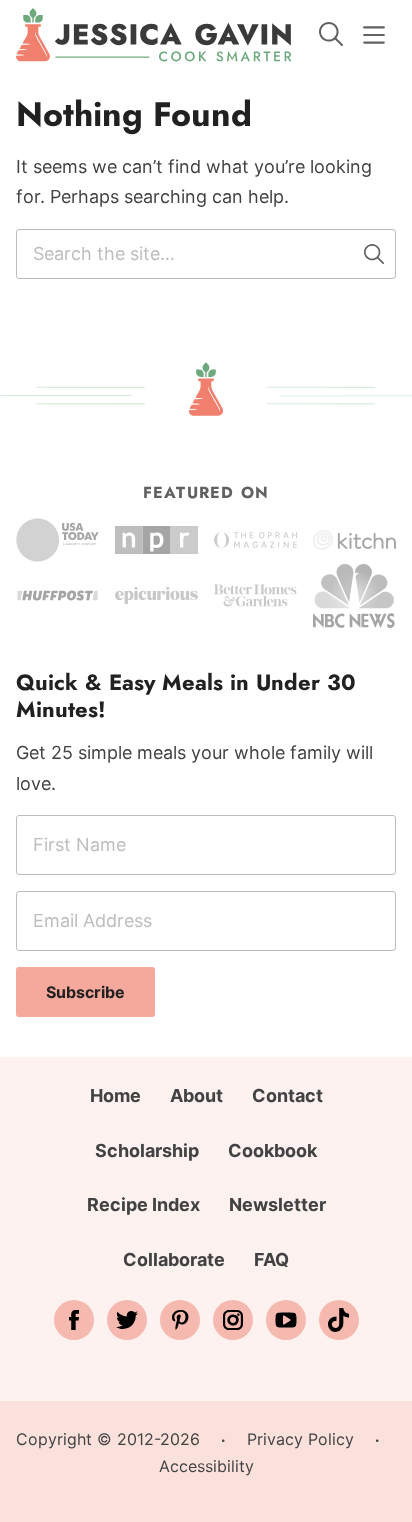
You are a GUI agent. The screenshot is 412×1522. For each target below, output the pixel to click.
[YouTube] (286, 1320)
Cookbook (272, 1150)
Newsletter (277, 1204)
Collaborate (174, 1259)
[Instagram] (233, 1320)
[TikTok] (339, 1320)
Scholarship (147, 1150)
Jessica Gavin (154, 35)
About (196, 1095)
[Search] (331, 34)
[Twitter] (127, 1320)
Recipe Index (143, 1204)
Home (115, 1095)
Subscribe (85, 992)
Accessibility (206, 1466)
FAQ (271, 1259)
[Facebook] (74, 1320)
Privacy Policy (300, 1439)
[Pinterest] (180, 1320)
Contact (287, 1095)
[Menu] (374, 35)
